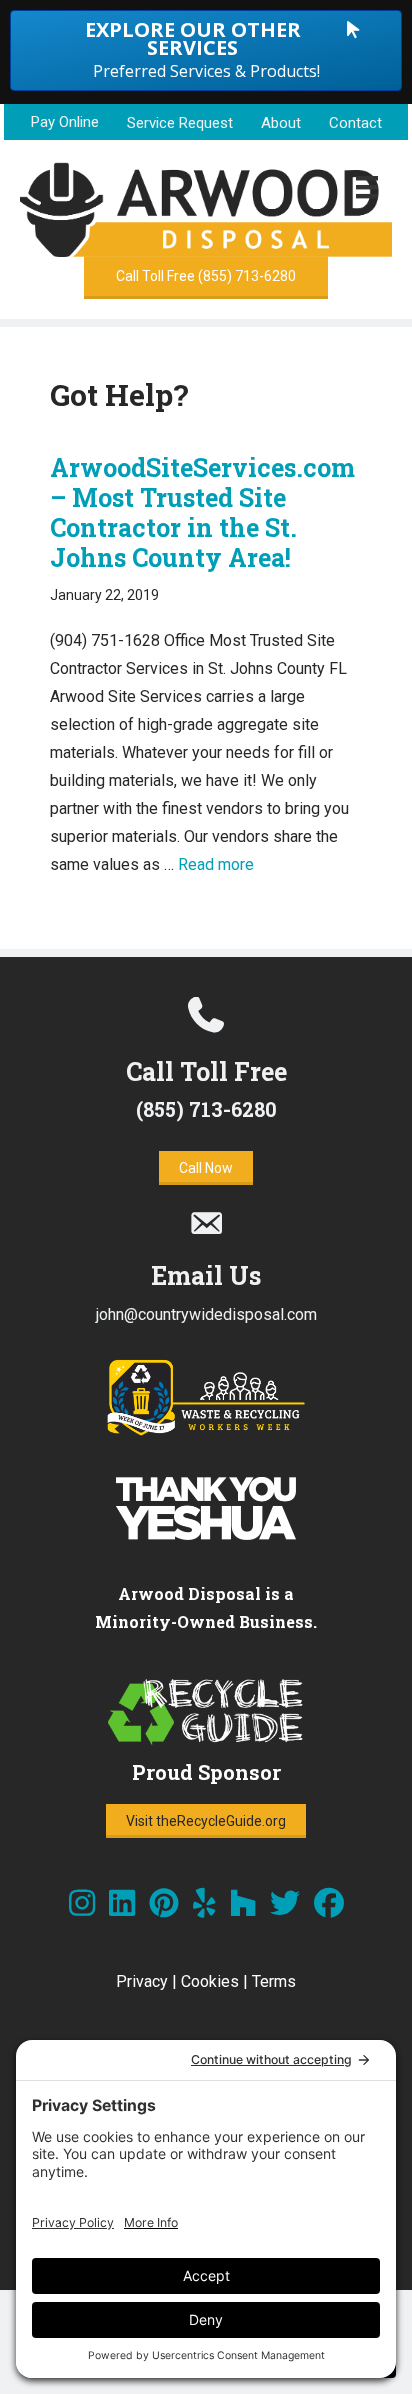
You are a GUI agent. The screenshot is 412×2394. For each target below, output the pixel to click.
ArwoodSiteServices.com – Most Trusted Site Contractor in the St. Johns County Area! (202, 512)
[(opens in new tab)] (206, 1431)
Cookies (210, 1981)
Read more (216, 864)
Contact (355, 123)
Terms (274, 1981)
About (281, 123)
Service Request (180, 123)
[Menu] (367, 187)
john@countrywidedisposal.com (206, 1314)
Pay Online (65, 122)
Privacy (142, 1981)
